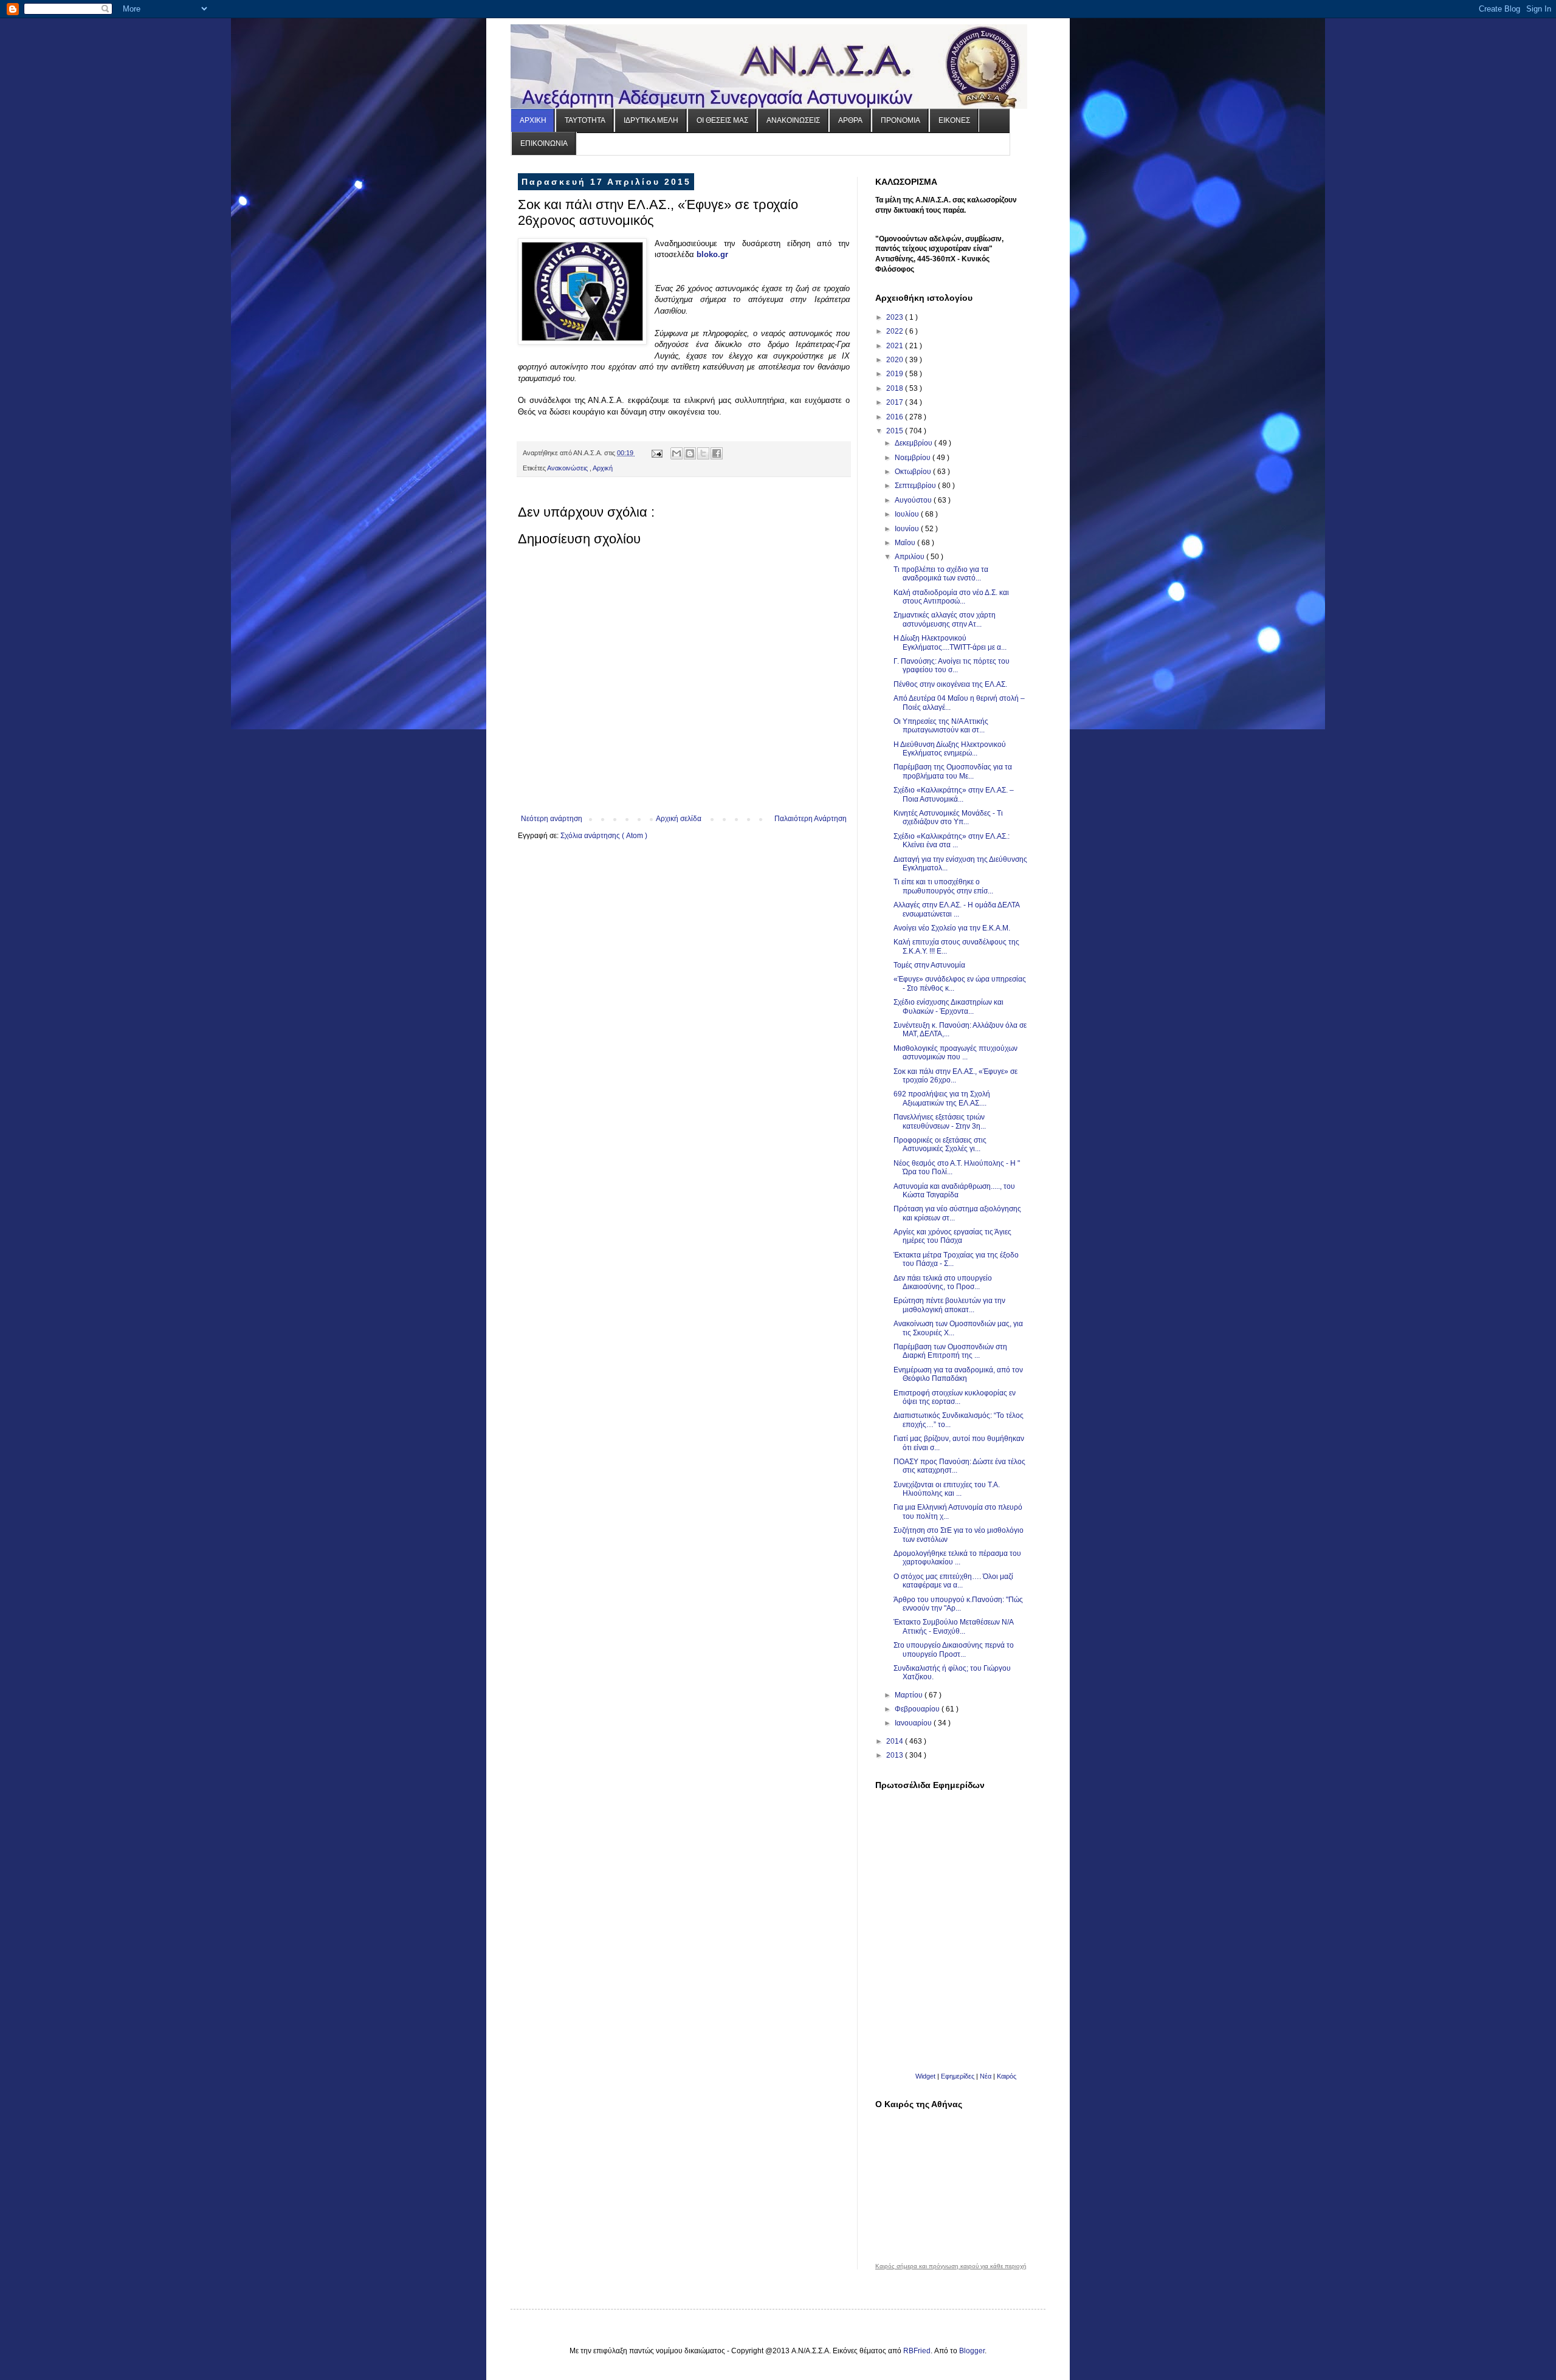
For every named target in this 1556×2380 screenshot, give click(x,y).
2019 (896, 374)
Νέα (986, 2076)
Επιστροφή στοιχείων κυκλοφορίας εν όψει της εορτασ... (955, 1397)
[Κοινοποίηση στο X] (703, 453)
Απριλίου (911, 557)
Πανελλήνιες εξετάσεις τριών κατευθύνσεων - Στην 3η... (940, 1121)
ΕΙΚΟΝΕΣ (954, 120)
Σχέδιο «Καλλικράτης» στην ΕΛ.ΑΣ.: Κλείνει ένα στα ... (952, 841)
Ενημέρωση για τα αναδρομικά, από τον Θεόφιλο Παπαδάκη (958, 1374)
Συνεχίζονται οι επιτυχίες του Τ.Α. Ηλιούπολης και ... (947, 1489)
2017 (896, 402)
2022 (896, 331)
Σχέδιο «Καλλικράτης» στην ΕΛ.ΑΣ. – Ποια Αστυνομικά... (954, 794)
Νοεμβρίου (914, 458)
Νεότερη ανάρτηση (552, 819)
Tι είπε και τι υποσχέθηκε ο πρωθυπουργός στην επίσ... (943, 886)
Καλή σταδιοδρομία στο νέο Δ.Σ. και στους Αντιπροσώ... (951, 597)
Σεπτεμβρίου (916, 486)
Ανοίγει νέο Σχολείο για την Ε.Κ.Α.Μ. (952, 928)
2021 (896, 346)
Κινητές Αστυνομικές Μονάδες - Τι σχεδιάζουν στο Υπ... (948, 817)
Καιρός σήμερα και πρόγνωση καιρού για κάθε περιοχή (951, 2266)
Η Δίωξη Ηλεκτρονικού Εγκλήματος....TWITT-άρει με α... (950, 642)
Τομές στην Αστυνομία (929, 965)
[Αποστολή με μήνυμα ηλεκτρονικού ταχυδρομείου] (676, 453)
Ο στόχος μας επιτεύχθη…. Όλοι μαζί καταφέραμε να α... (953, 1581)
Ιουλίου (908, 514)
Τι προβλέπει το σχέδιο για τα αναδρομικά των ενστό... (941, 574)
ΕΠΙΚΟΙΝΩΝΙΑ (544, 143)
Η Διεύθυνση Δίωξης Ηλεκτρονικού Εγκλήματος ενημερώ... (950, 749)
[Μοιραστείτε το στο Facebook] (717, 453)
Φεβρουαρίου (918, 1709)
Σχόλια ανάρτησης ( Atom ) (604, 836)
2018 (896, 388)
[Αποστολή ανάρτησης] (656, 453)
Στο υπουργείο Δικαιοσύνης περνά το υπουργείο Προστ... (954, 1649)
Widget (925, 2076)
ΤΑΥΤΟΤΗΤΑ (585, 120)
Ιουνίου (908, 529)
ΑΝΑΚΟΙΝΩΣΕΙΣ (793, 120)
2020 (896, 360)
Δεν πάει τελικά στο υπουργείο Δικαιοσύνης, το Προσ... (943, 1282)
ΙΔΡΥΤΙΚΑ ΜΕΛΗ (651, 120)
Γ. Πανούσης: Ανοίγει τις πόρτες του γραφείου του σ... (952, 666)
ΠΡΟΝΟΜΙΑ (900, 120)
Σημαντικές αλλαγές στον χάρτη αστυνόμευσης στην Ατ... (945, 619)
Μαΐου (906, 543)
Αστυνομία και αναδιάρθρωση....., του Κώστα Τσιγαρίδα (954, 1191)
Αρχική (603, 468)
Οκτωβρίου (914, 472)
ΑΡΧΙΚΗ (533, 120)
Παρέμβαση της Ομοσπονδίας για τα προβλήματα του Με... (953, 771)
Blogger (972, 2351)
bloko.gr (712, 254)
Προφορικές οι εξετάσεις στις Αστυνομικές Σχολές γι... (940, 1144)
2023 (896, 317)
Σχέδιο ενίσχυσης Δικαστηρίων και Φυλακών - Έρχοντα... (948, 1006)
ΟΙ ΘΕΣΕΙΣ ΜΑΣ (722, 120)
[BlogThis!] (690, 453)
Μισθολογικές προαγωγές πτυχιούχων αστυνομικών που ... (955, 1053)
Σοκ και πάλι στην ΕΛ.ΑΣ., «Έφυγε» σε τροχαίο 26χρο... (955, 1076)
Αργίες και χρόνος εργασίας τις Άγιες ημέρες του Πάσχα (952, 1236)
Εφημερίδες (958, 2076)
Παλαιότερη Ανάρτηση (811, 819)
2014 (896, 1741)
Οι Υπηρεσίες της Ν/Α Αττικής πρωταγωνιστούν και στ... (941, 726)
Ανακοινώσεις (568, 468)
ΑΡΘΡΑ (850, 120)
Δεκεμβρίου (914, 443)
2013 (896, 1755)
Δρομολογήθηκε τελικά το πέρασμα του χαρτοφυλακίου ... (957, 1558)
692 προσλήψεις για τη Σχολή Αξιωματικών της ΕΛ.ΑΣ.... (942, 1098)
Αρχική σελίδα (679, 819)
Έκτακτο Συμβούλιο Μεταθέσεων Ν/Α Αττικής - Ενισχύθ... (953, 1626)
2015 (896, 431)
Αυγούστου (914, 500)
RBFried (917, 2351)
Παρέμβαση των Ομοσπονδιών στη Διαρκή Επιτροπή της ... (950, 1351)
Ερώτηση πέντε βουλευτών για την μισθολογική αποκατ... (949, 1305)
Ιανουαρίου (914, 1723)
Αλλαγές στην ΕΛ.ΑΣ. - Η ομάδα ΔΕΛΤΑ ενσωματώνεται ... (956, 909)
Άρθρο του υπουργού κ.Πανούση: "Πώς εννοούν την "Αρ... (958, 1604)
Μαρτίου (910, 1695)
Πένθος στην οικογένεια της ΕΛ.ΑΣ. (950, 684)
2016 (896, 417)
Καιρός (1007, 2076)
